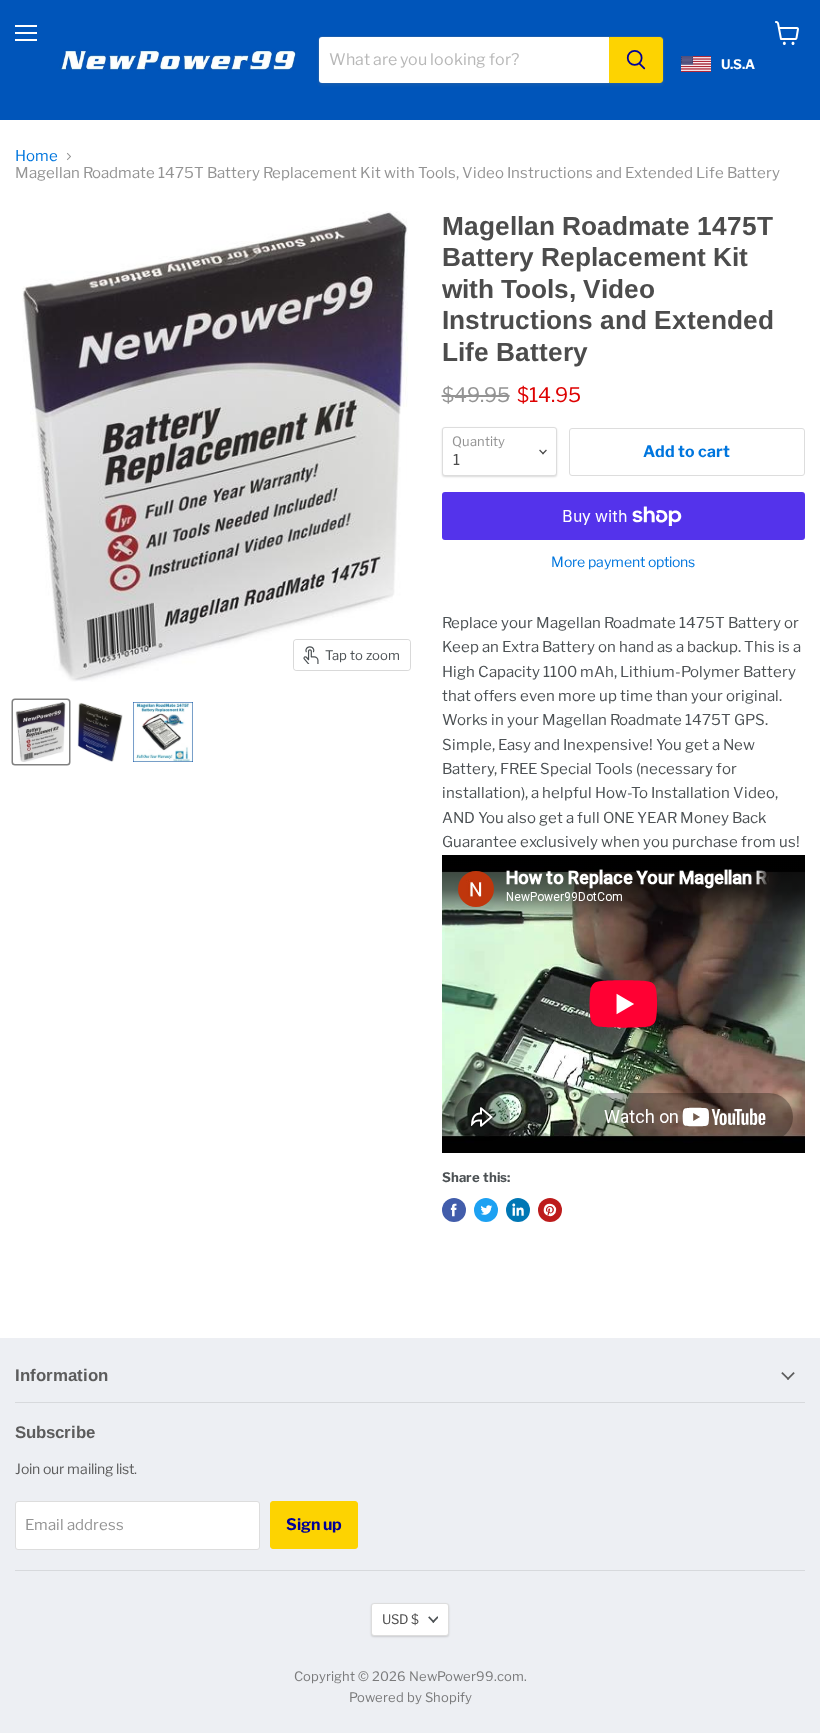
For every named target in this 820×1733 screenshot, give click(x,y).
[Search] (636, 60)
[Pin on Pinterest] (550, 1210)
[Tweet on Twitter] (486, 1210)
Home (36, 156)
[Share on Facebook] (454, 1210)
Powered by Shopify (410, 1697)
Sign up (314, 1524)
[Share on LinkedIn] (518, 1210)
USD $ (400, 1619)
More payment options (623, 562)
